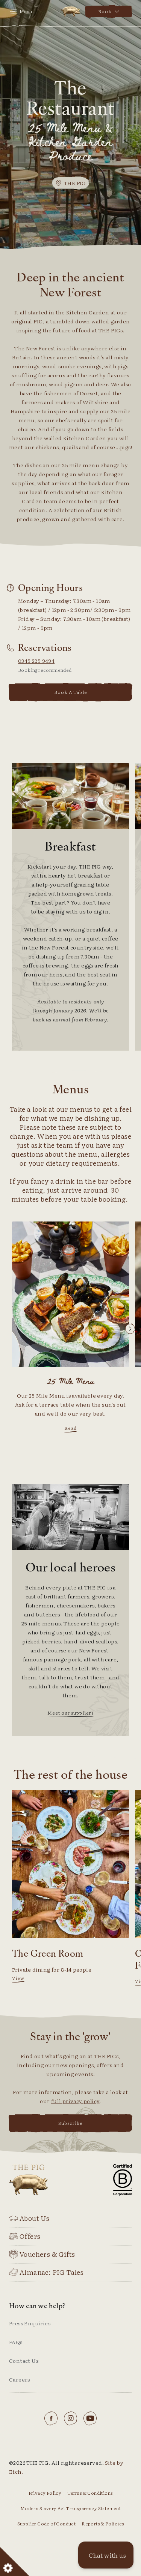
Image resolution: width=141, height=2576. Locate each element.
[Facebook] (51, 2418)
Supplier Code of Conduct (47, 2524)
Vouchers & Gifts (47, 2254)
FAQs (16, 2342)
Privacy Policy (45, 2493)
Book (105, 11)
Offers (30, 2236)
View (18, 1978)
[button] (106, 2555)
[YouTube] (90, 2418)
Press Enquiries (30, 2323)
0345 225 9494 (36, 661)
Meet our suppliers (70, 1713)
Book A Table (71, 692)
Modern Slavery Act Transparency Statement (70, 2508)
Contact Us (24, 2361)
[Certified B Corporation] (123, 2180)
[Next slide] (130, 1329)
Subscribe (70, 2123)
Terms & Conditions (90, 2493)
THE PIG (70, 12)
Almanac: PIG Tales (52, 2272)
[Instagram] (71, 2418)
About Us (34, 2218)
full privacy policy (75, 2101)
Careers (20, 2379)
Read (70, 1428)
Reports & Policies (103, 2524)
